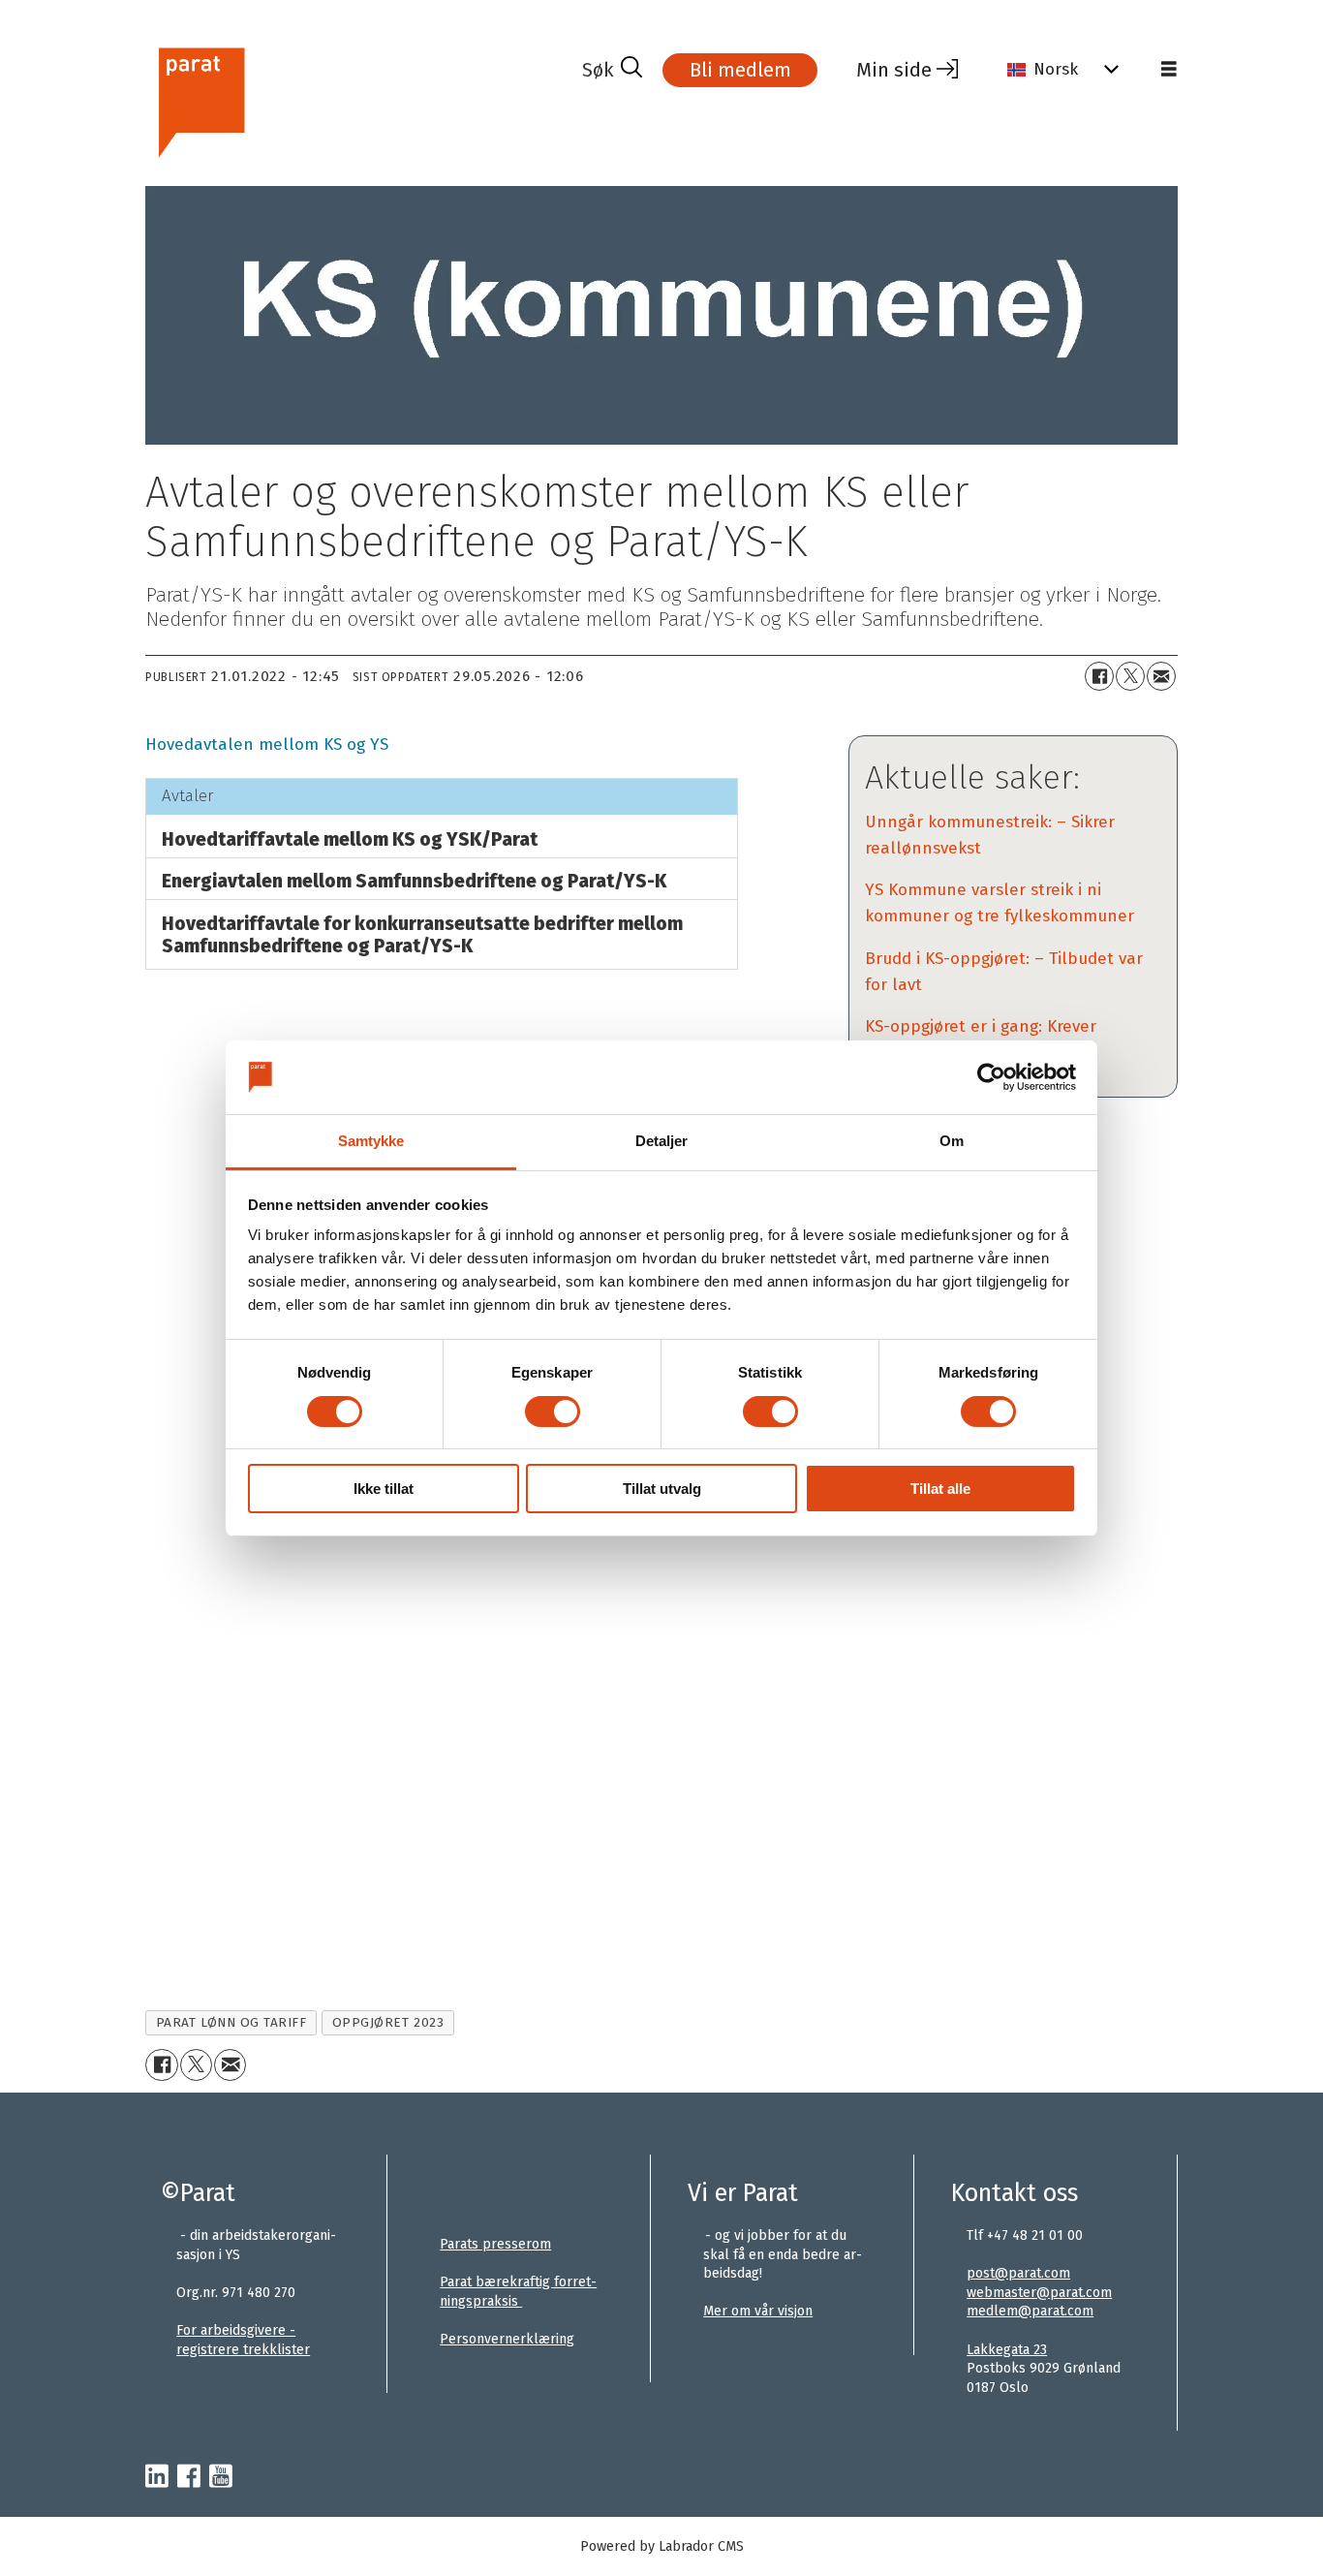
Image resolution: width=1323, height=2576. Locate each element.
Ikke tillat (384, 1489)
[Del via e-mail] (1161, 676)
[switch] (553, 1412)
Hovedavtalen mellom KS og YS (267, 745)
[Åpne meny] (1169, 70)
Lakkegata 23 (1007, 2350)
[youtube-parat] (221, 2477)
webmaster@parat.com (1039, 2293)
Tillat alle (940, 1489)
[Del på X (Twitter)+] (1130, 676)
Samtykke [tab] (371, 1141)
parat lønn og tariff (231, 2022)
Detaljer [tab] (662, 1141)
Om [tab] (952, 1141)
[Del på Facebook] (1099, 676)
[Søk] (612, 70)
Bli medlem (740, 70)
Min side (894, 70)
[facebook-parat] (189, 2477)
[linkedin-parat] (157, 2477)
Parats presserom (495, 2244)
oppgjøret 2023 (388, 2022)
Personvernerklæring (507, 2339)
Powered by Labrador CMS (662, 2546)
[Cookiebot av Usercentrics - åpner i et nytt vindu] (991, 1077)
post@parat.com (1018, 2273)
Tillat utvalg (662, 1489)
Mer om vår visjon (758, 2311)
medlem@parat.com (1030, 2311)
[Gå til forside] (356, 100)
